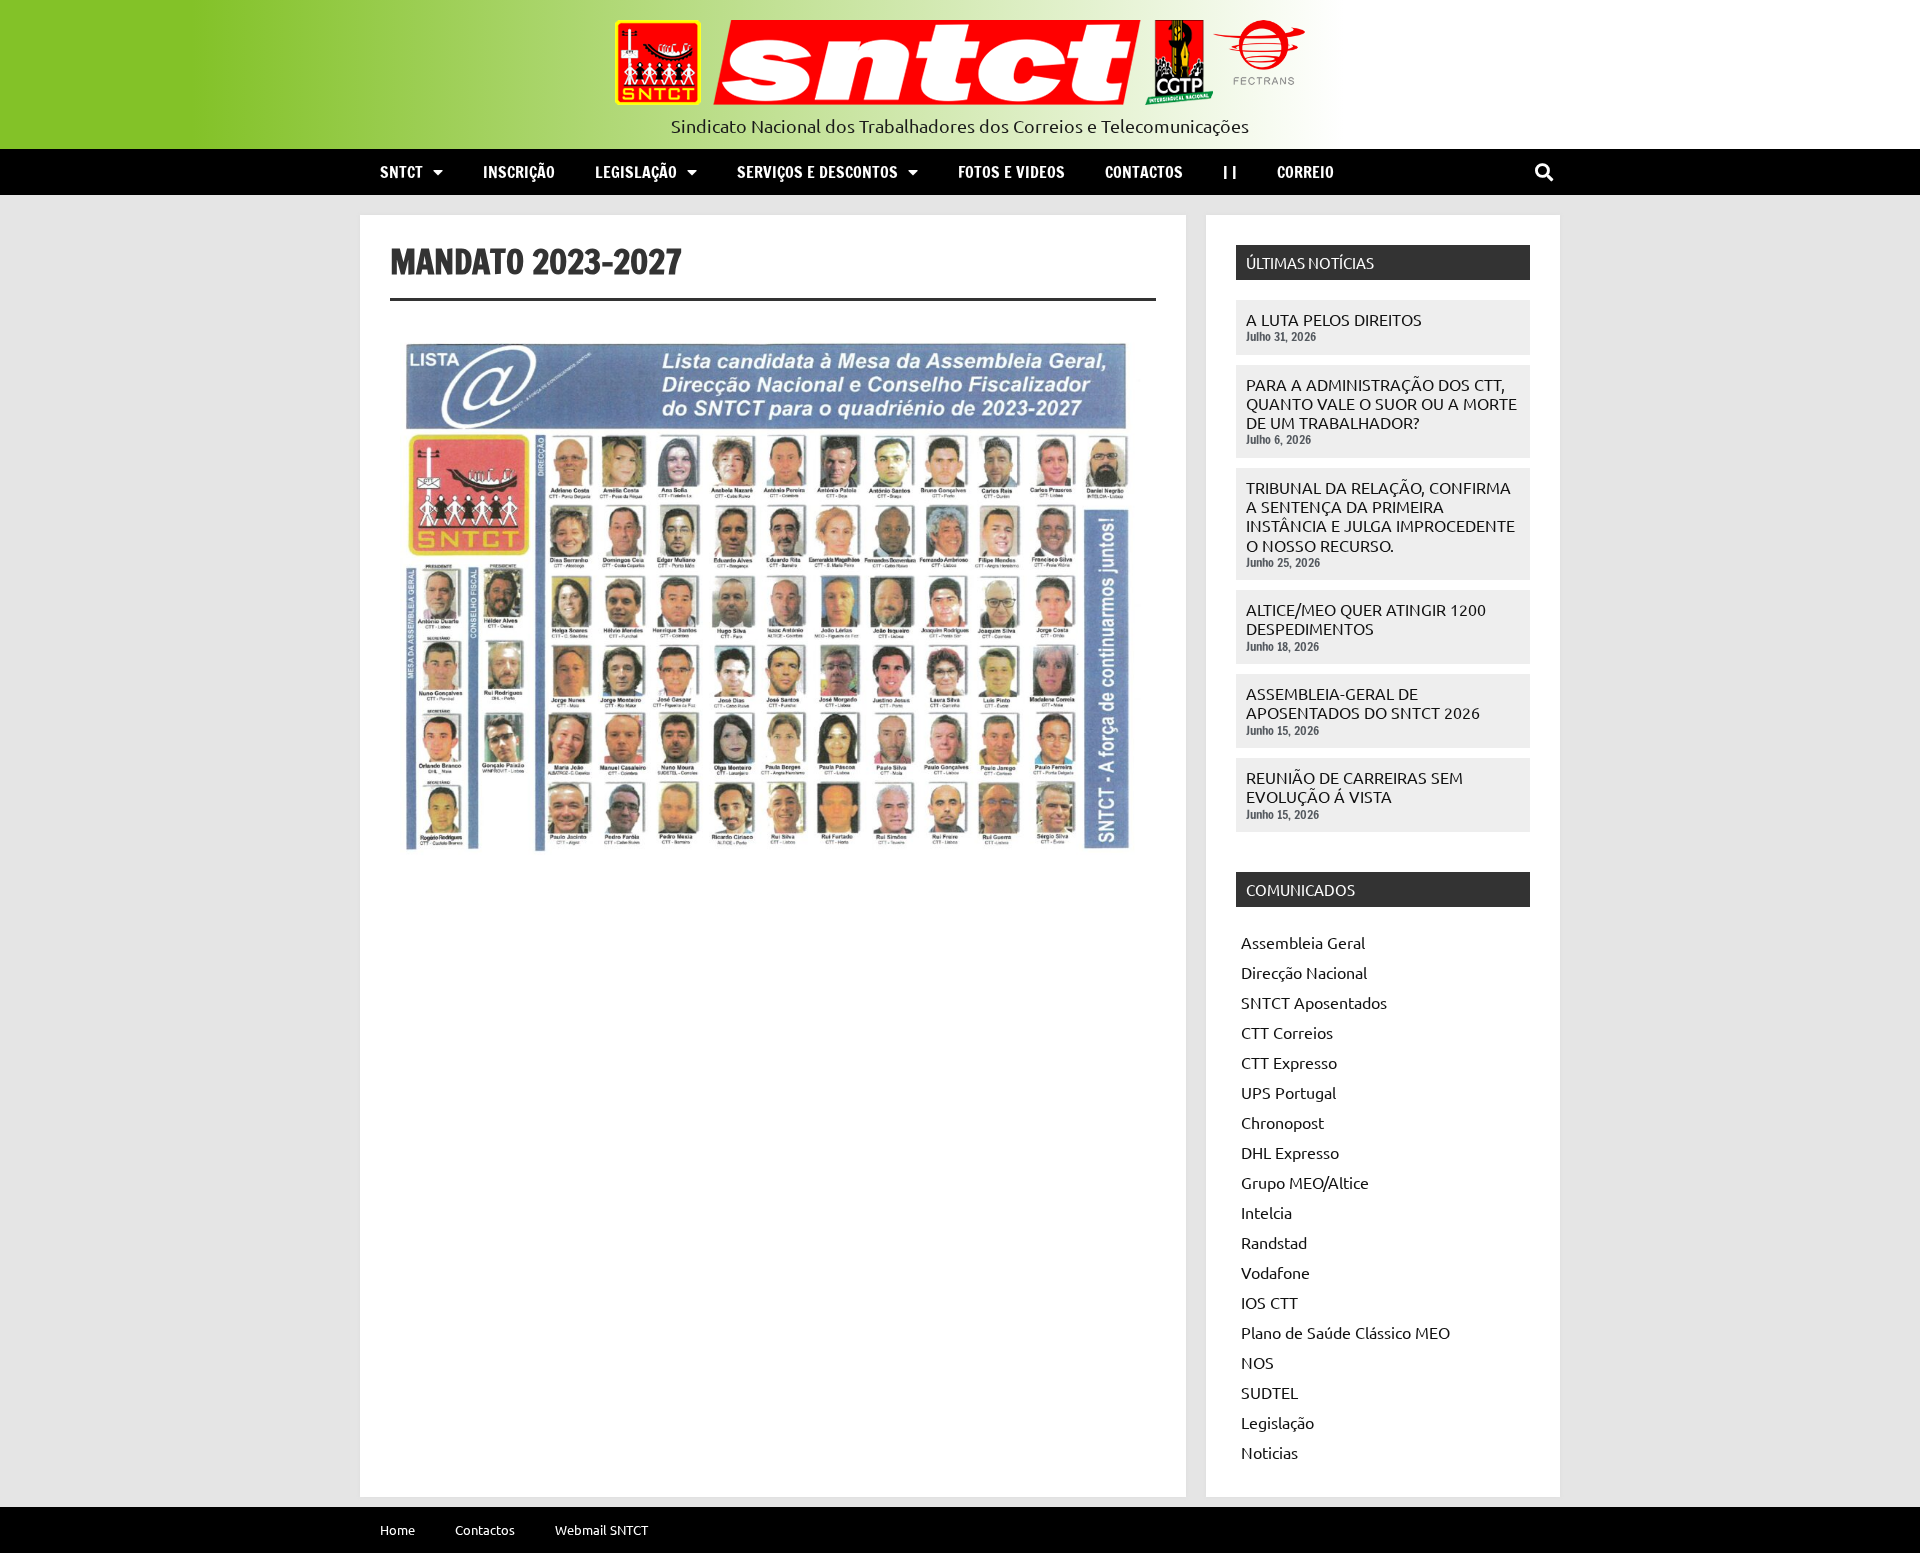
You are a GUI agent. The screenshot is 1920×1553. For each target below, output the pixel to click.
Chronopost (1282, 1122)
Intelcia (1266, 1212)
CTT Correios (1287, 1032)
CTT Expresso (1289, 1062)
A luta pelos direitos (1334, 319)
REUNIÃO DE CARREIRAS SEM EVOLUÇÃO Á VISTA (1354, 786)
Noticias (1269, 1452)
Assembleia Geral (1303, 942)
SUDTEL (1269, 1392)
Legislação (636, 172)
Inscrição (519, 172)
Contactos (1144, 172)
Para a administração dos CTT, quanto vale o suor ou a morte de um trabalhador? (1381, 403)
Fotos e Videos (1011, 172)
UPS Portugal (1288, 1092)
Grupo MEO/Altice (1305, 1182)
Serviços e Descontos (817, 172)
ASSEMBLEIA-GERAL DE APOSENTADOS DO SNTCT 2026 (1363, 702)
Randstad (1274, 1242)
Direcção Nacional (1304, 972)
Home (397, 1529)
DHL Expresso (1290, 1152)
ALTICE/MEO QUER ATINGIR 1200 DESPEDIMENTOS (1366, 618)
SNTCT (401, 172)
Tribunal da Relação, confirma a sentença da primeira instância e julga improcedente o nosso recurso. (1380, 516)
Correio (1305, 172)
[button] (1543, 172)
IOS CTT (1269, 1302)
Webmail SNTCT (601, 1529)
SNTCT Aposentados (1314, 1002)
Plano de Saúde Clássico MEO (1345, 1332)
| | (1230, 172)
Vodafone (1275, 1272)
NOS (1257, 1362)
